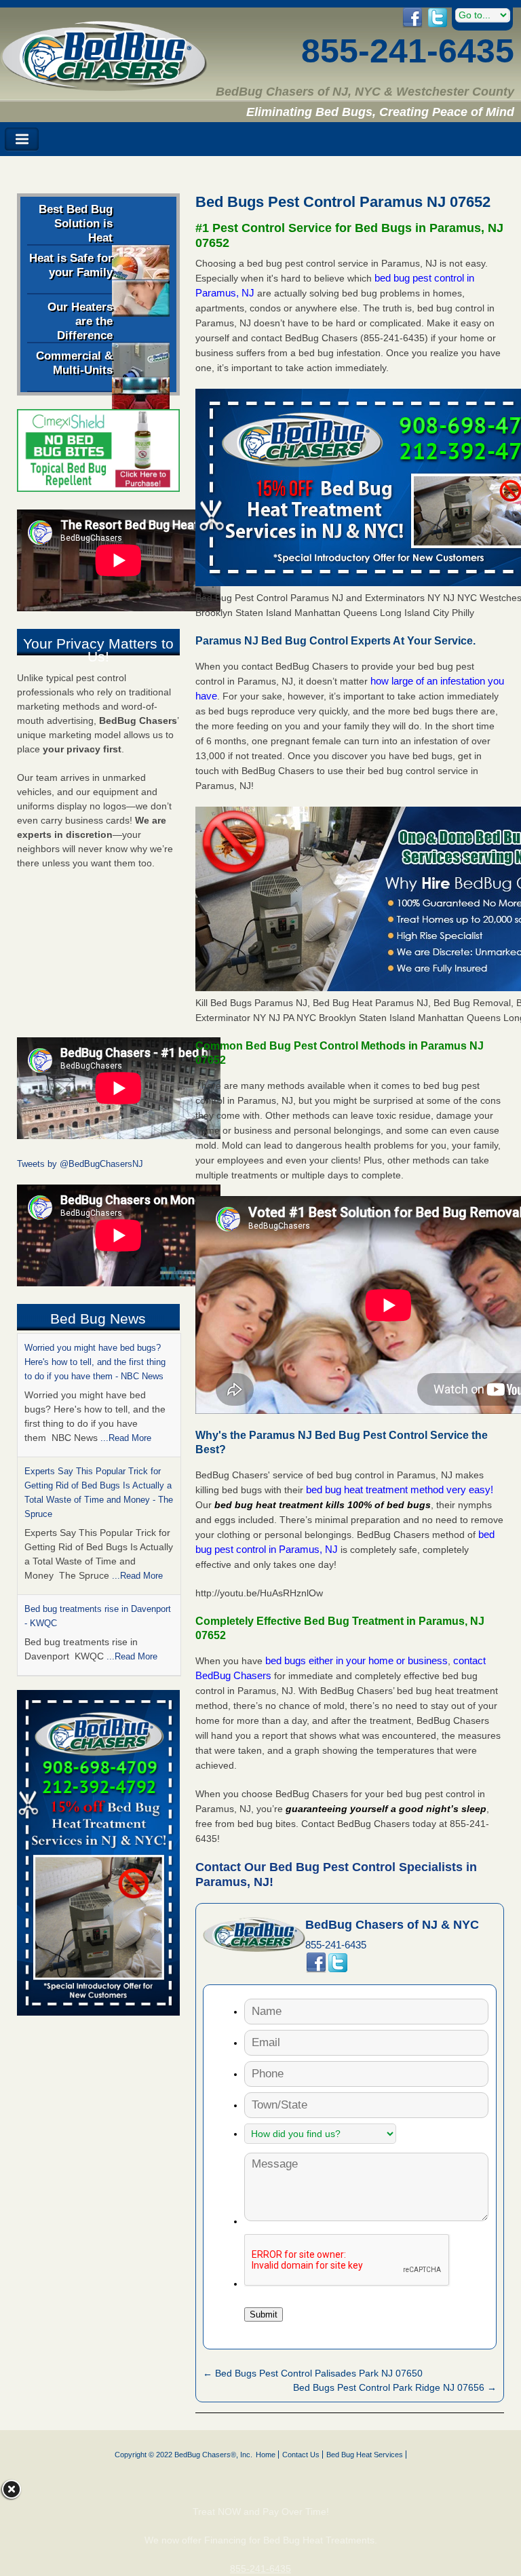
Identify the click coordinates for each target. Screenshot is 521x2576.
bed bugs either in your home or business (356, 1660)
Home (266, 2455)
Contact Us (301, 2455)
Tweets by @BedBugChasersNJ (80, 1164)
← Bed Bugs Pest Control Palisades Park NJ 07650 (313, 2373)
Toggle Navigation (22, 139)
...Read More (137, 1452)
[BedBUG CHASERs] (104, 86)
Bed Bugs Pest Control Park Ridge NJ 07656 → (395, 2387)
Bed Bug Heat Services (365, 2455)
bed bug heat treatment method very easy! (400, 1489)
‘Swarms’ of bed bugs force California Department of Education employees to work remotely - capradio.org (98, 1580)
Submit (264, 2314)
